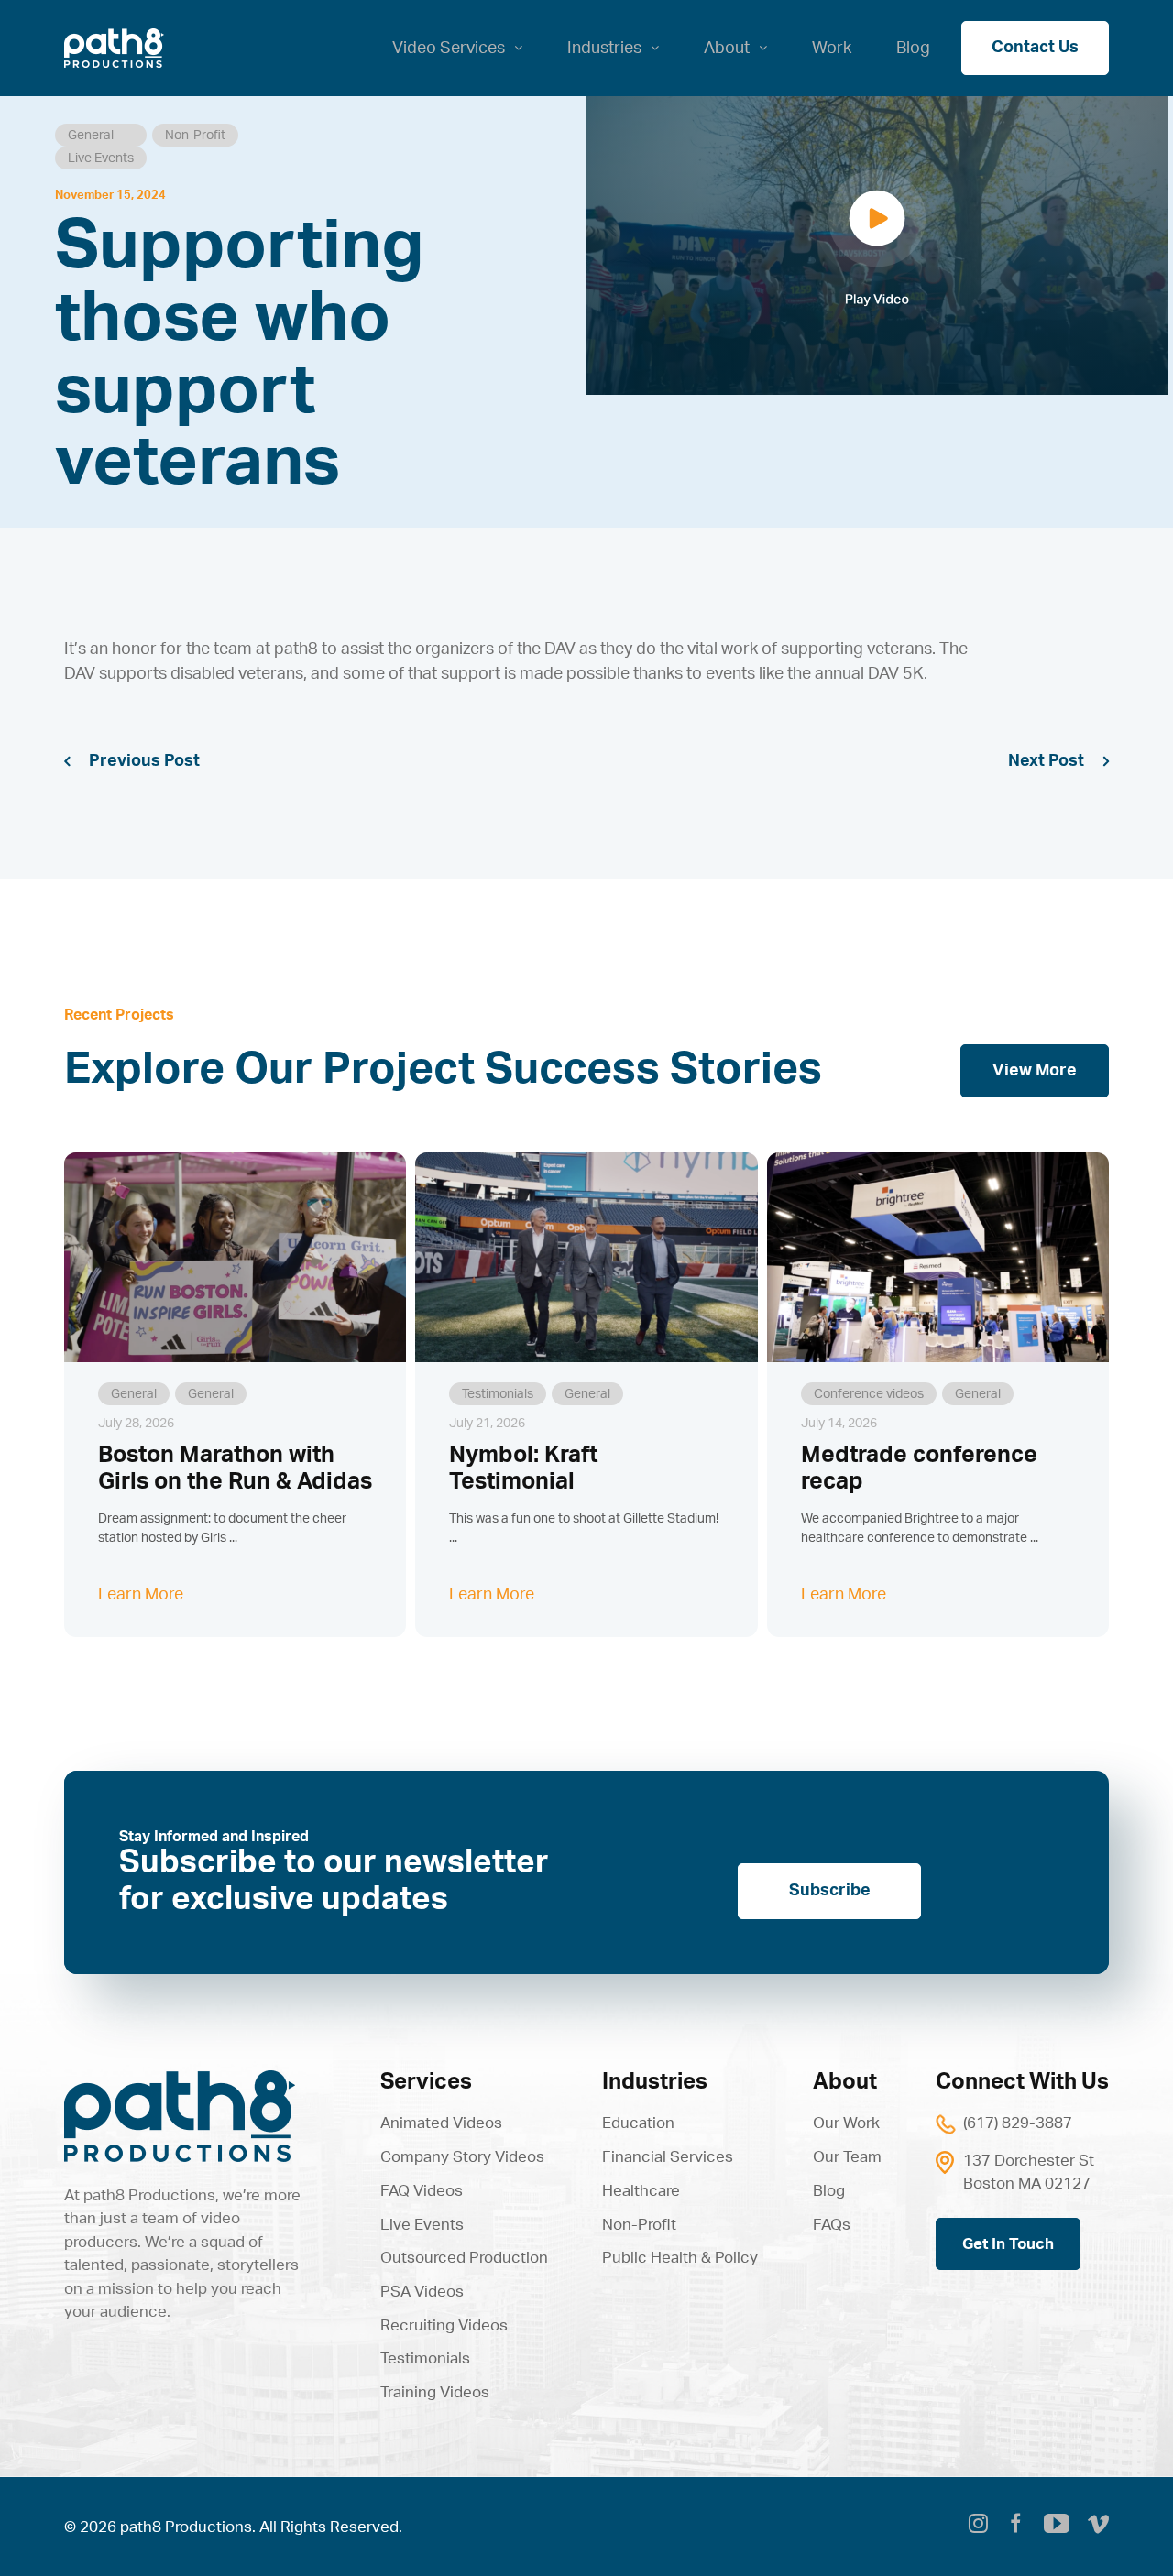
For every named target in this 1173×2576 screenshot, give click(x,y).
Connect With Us (1022, 2082)
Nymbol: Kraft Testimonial (523, 1468)
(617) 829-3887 (1018, 2123)
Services (426, 2082)
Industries (655, 2082)
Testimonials (498, 1394)
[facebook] (1016, 2527)
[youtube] (1057, 2524)
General (91, 136)
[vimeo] (1098, 2527)
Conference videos (869, 1394)
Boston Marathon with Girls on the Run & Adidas (235, 1468)
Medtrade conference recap (919, 1468)
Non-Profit (195, 136)
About (845, 2082)
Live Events (101, 158)
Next (1026, 761)
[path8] (180, 2078)
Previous (125, 761)
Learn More (141, 1595)
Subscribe (830, 1891)
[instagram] (978, 2527)
